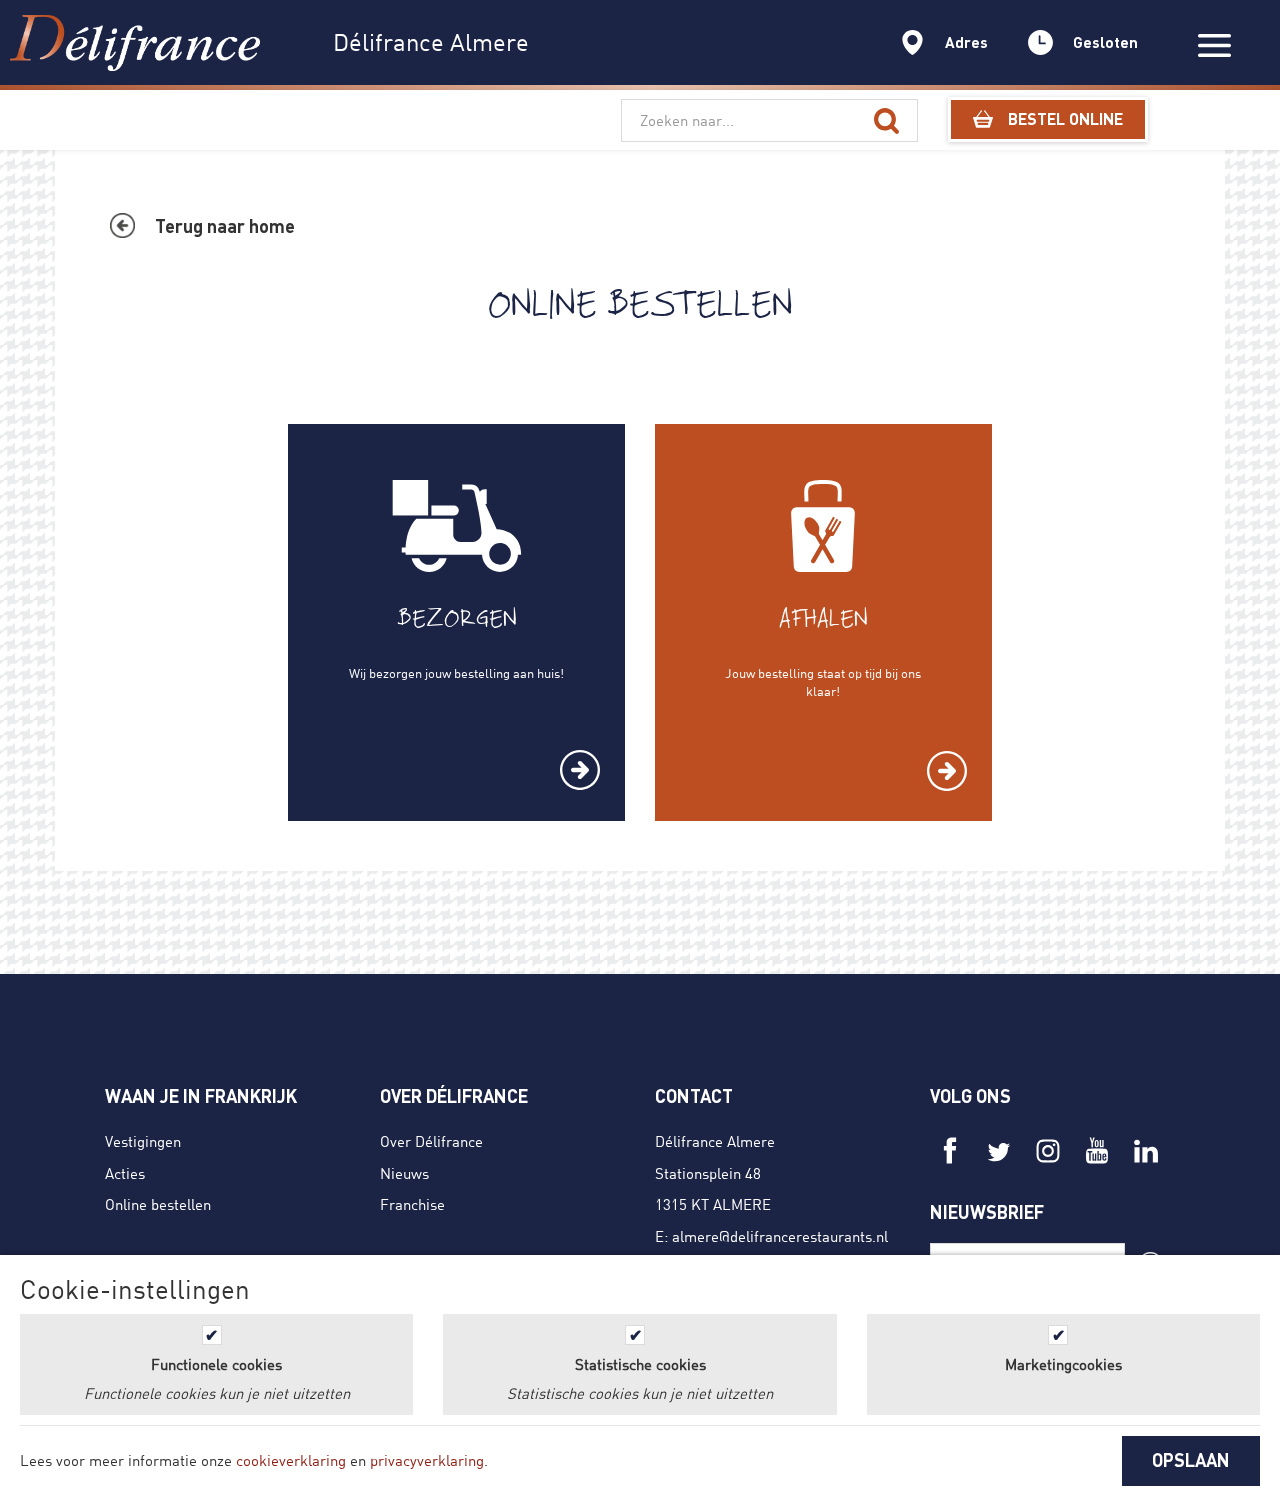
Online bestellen (158, 1204)
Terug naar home (225, 226)
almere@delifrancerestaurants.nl (780, 1236)
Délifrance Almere (715, 1141)
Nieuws (404, 1173)
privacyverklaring (427, 1460)
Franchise (412, 1204)
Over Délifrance (431, 1141)
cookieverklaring (291, 1460)
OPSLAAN (1191, 1460)
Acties (125, 1173)
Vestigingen (143, 1141)
